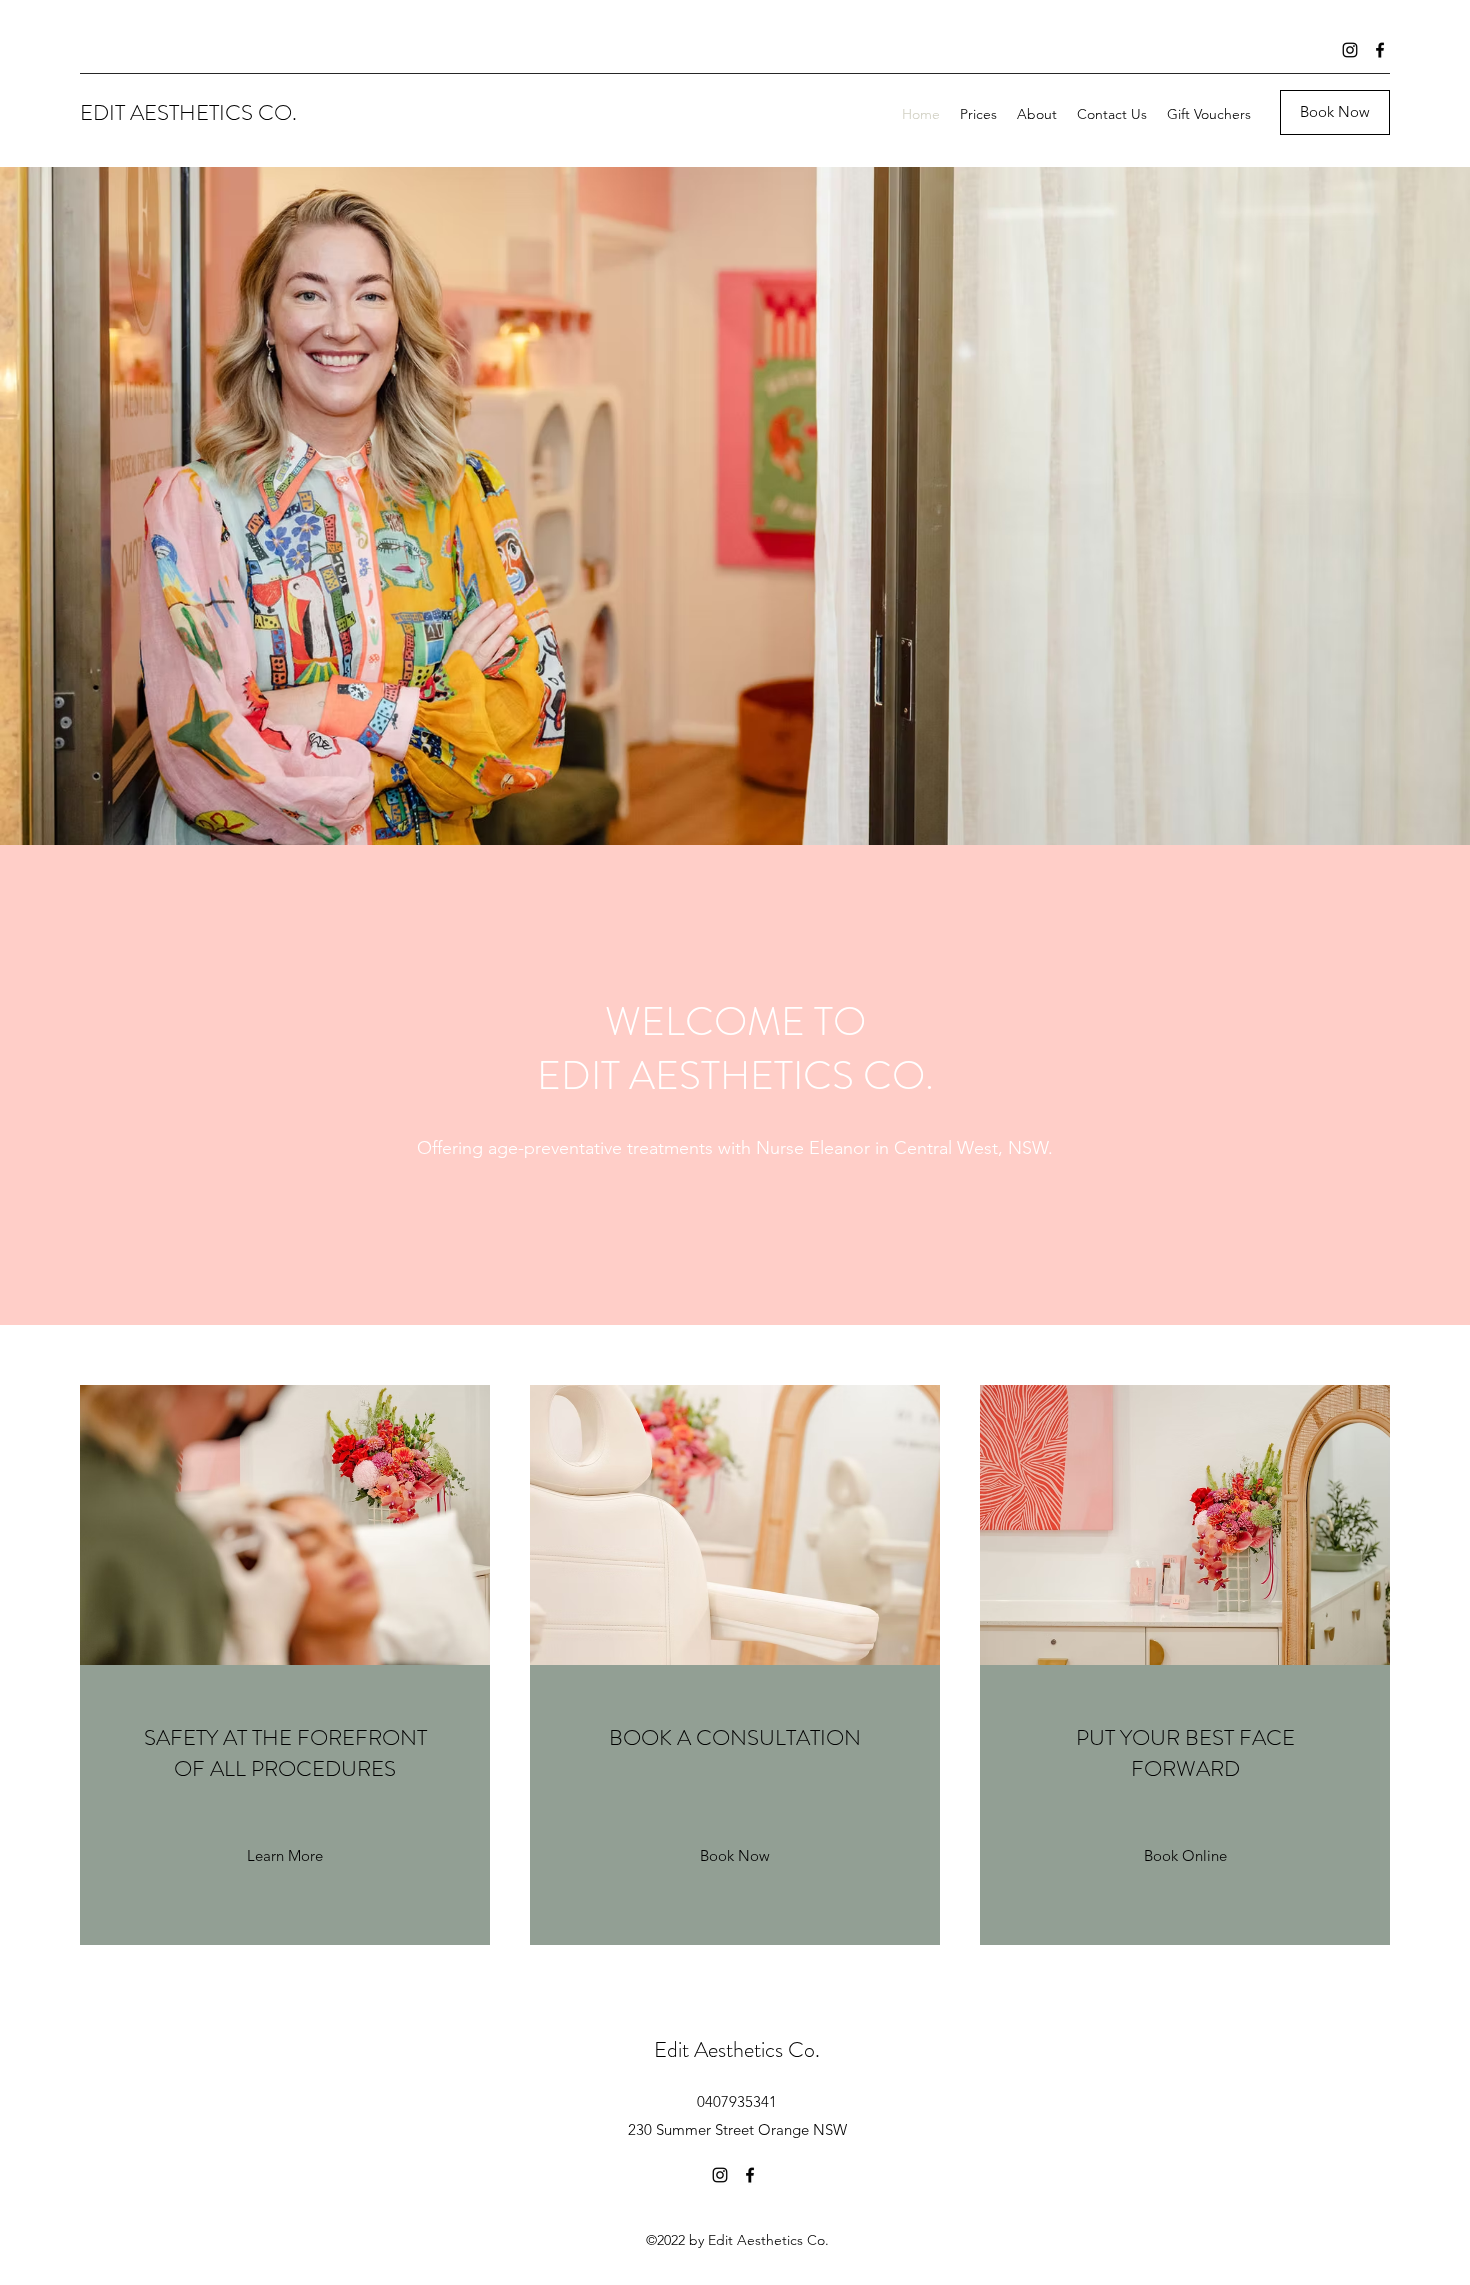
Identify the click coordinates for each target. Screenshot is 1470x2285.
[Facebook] (1380, 50)
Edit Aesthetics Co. (737, 2049)
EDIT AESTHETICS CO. (188, 112)
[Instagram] (1350, 50)
